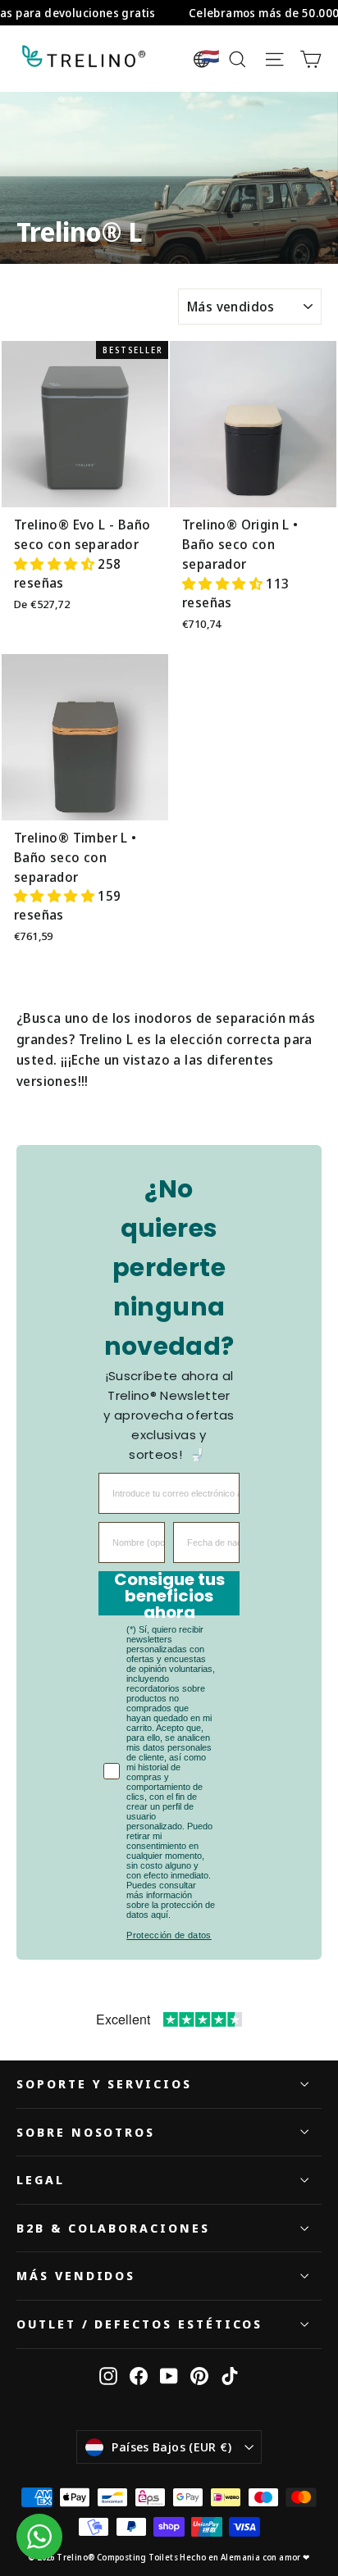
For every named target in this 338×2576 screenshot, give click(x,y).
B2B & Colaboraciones (113, 2228)
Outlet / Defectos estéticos (139, 2324)
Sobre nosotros (86, 2132)
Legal (41, 2179)
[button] (56, 564)
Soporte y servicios (104, 2083)
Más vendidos (76, 2275)
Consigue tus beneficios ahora (169, 1593)
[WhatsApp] (39, 2537)
